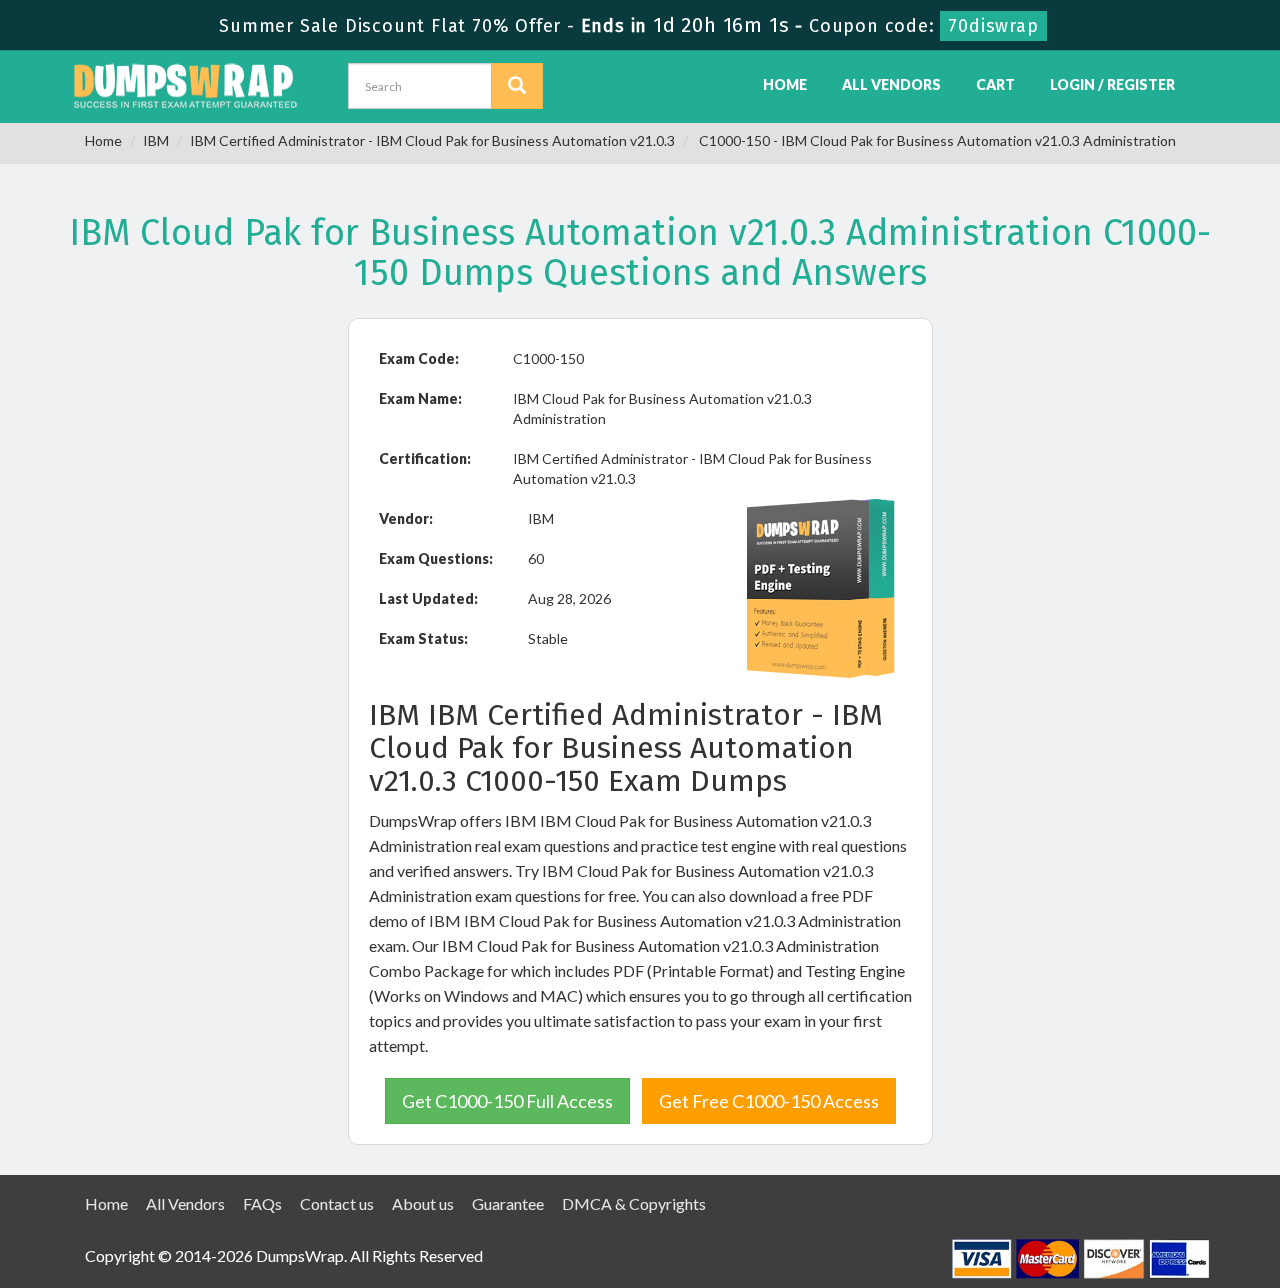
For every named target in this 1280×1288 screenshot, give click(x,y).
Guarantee (508, 1203)
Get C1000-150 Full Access (507, 1101)
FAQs (262, 1203)
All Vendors (891, 84)
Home (785, 84)
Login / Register (1112, 84)
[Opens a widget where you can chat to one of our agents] (1205, 1253)
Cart (995, 84)
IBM (156, 140)
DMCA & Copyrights (634, 1203)
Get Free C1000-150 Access (769, 1101)
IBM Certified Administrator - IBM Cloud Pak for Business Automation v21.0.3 (432, 140)
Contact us (337, 1203)
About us (423, 1203)
